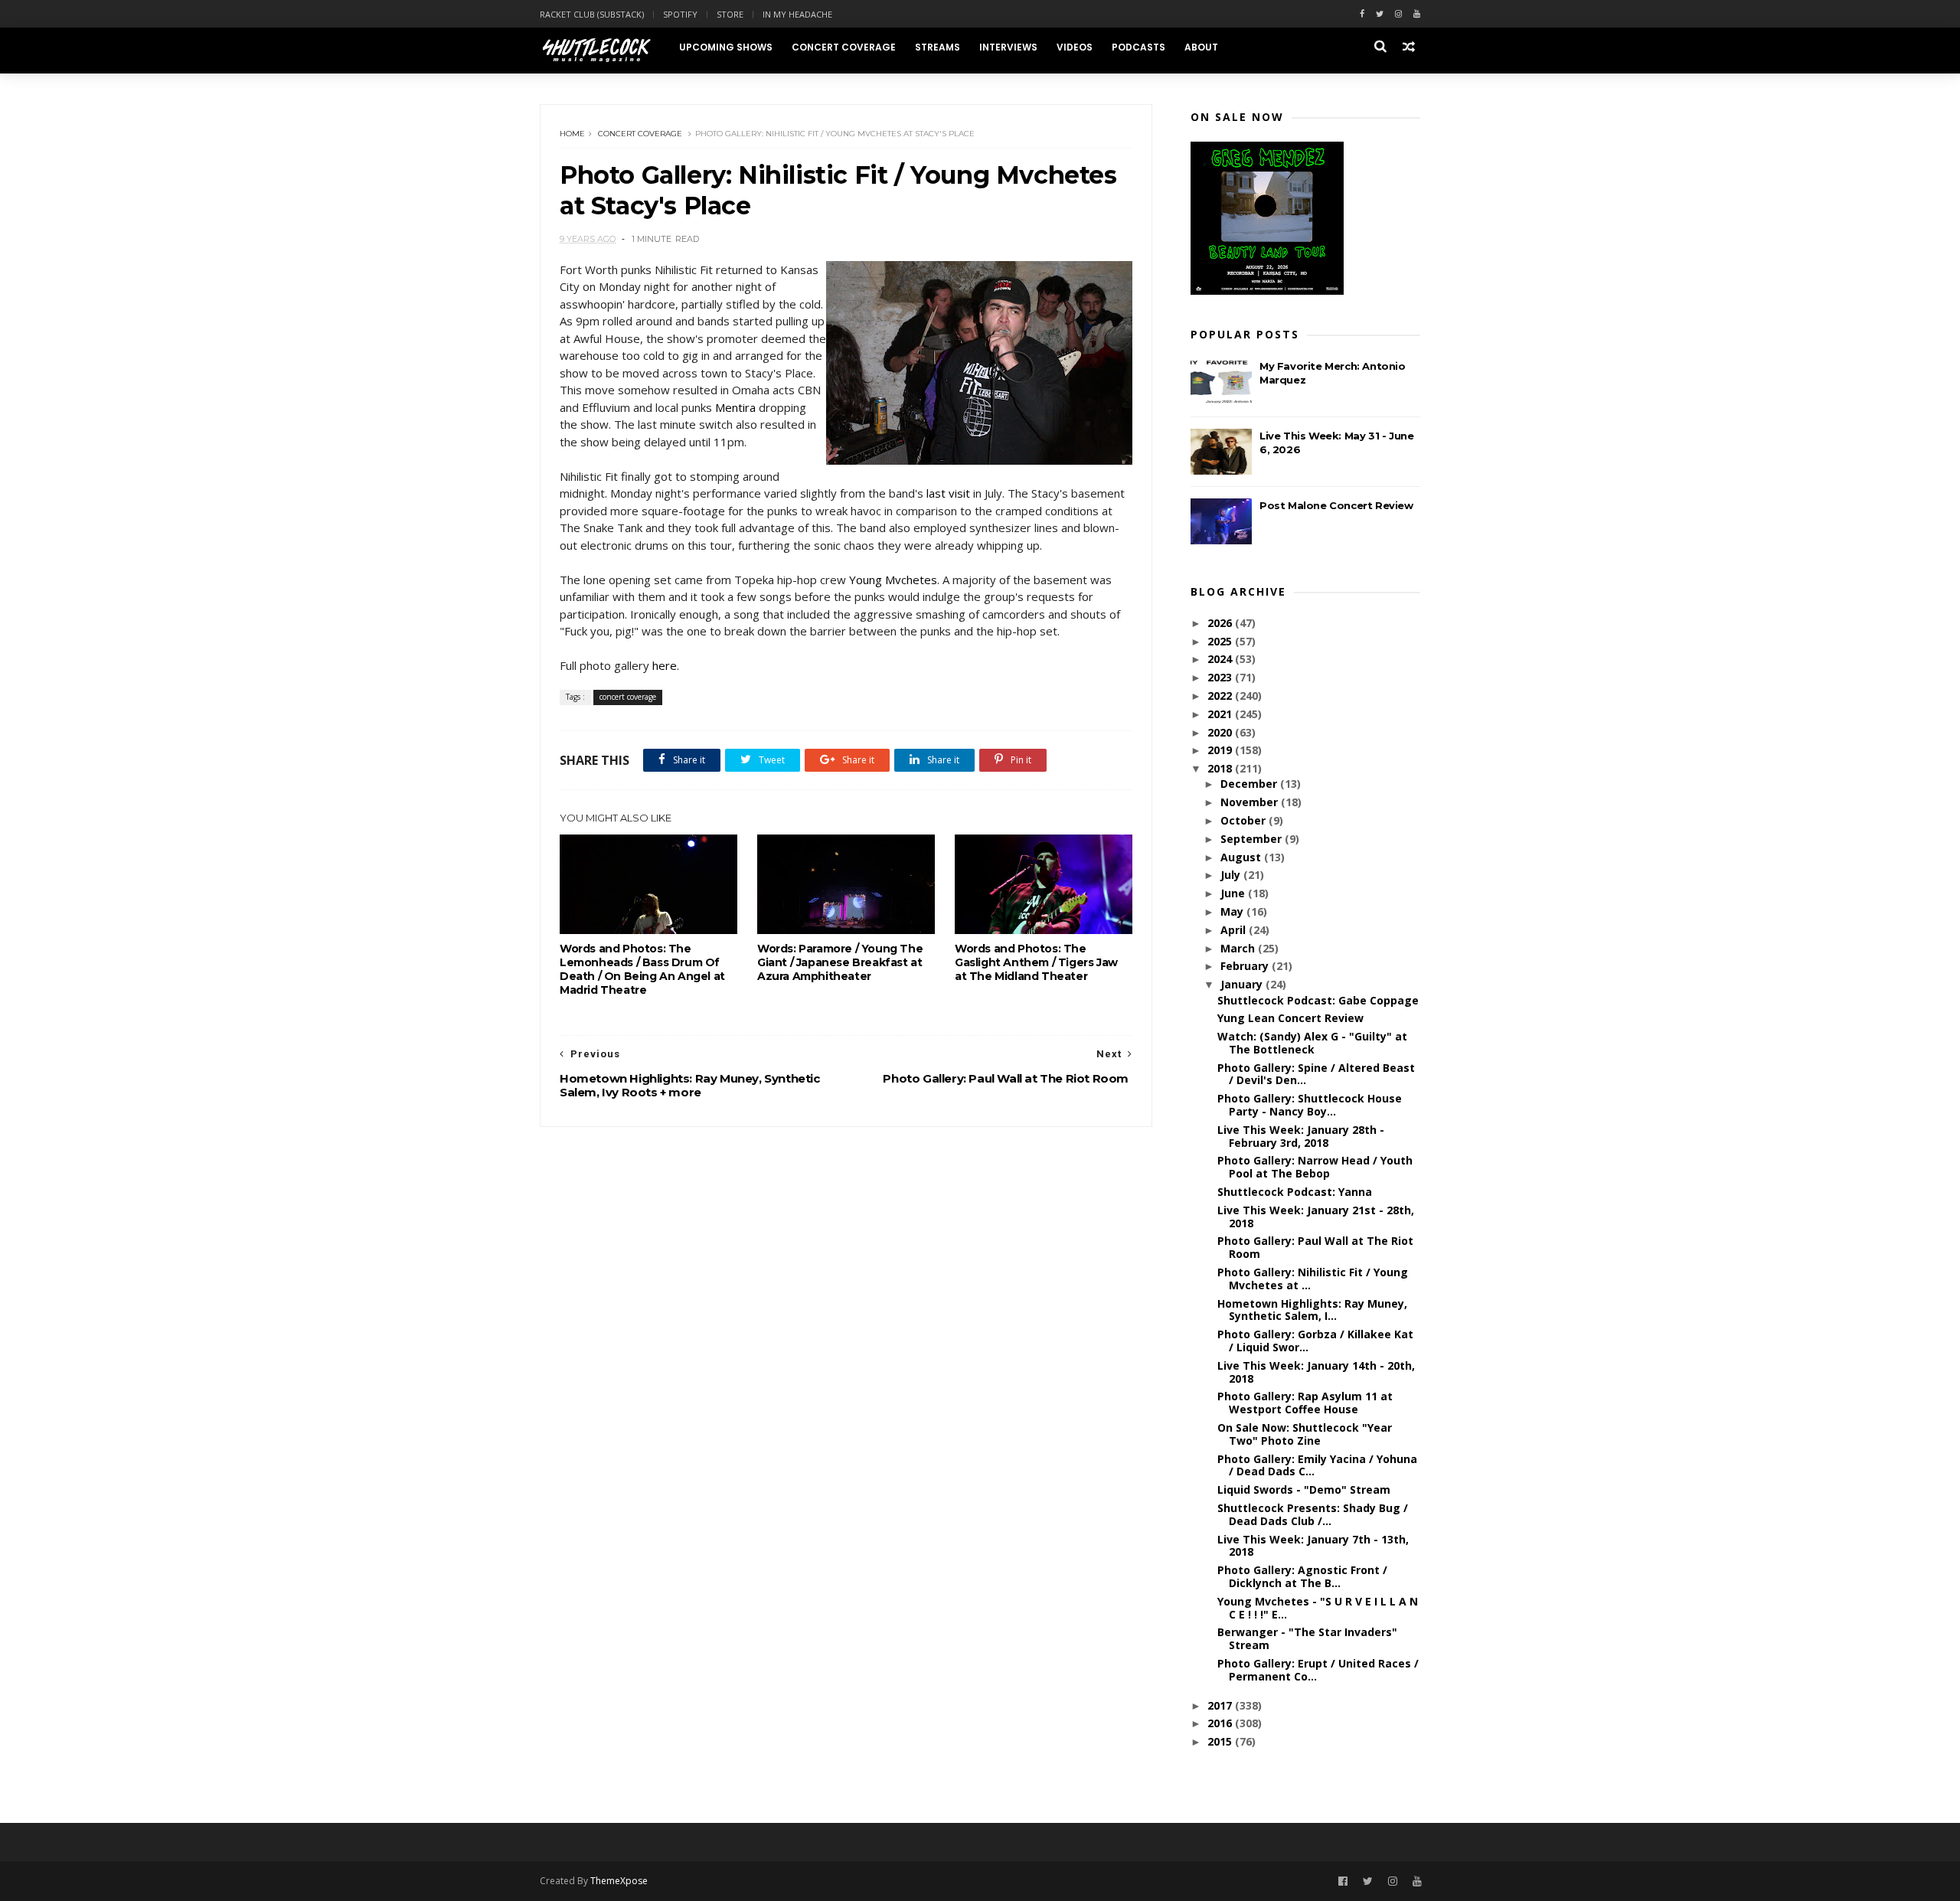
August (1242, 857)
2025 (1221, 641)
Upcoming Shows (726, 47)
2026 (1221, 623)
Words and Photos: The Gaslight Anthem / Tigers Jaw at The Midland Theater (1036, 962)
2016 (1221, 1723)
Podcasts (1138, 47)
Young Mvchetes (893, 580)
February (1246, 966)
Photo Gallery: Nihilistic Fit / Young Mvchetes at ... (1313, 1279)
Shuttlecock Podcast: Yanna (1295, 1192)
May (1233, 911)
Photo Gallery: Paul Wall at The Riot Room (1315, 1247)
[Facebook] (1362, 14)
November (1251, 802)
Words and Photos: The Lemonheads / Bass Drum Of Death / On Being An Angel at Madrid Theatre (642, 969)
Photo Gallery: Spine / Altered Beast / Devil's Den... (1316, 1074)
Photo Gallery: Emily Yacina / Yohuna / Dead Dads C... (1317, 1465)
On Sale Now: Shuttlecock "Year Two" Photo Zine (1305, 1434)
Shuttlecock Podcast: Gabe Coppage (1318, 1000)
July (1232, 875)
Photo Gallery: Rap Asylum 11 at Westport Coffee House (1305, 1403)
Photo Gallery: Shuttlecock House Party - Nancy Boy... (1310, 1105)
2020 (1221, 732)
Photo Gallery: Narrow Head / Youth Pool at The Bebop (1315, 1167)
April (1235, 930)
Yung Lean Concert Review (1290, 1018)
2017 (1221, 1705)
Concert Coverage (844, 47)
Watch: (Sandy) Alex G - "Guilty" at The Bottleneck (1312, 1043)
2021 (1221, 714)
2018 (1221, 768)
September (1253, 839)
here (665, 665)
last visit (948, 493)
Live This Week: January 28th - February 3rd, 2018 (1301, 1136)
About (1201, 47)
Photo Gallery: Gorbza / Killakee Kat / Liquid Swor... (1315, 1341)
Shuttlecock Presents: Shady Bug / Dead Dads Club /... (1313, 1514)
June (1234, 893)
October (1245, 820)
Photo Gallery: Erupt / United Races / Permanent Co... (1318, 1670)
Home (572, 134)
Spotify (680, 14)
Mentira (735, 407)
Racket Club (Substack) (592, 14)
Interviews (1008, 47)
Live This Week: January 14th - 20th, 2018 (1316, 1372)
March (1239, 948)
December (1250, 784)
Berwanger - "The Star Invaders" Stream (1307, 1638)
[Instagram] (1398, 14)
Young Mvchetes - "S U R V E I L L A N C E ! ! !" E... (1318, 1608)
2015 (1221, 1741)
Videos (1075, 47)
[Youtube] (1417, 14)
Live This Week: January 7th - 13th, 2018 (1313, 1546)
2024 (1221, 659)
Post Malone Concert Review (1336, 505)
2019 (1221, 750)
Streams (938, 47)
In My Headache (797, 14)
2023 (1221, 677)
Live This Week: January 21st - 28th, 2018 (1316, 1217)
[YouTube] (1417, 1881)
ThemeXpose (619, 1881)
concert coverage (640, 134)
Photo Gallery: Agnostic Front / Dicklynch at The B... (1302, 1576)
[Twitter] (1380, 14)
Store (730, 14)
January (1243, 984)
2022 (1221, 696)
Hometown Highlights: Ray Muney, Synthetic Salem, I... (1312, 1310)
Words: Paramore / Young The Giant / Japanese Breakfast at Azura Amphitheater (840, 962)
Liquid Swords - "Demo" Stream (1304, 1489)
